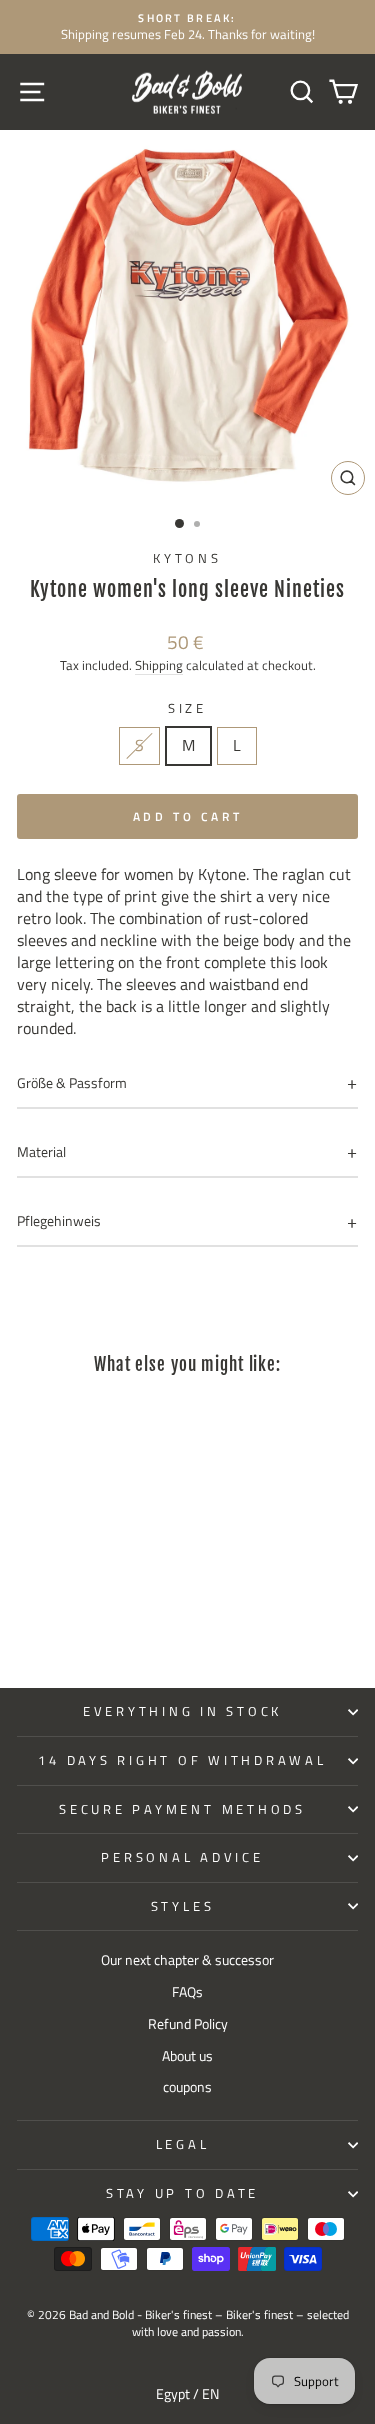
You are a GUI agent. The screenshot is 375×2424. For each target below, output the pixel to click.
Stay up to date (182, 2193)
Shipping (159, 665)
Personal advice (182, 1857)
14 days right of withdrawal (182, 1760)
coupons (187, 2087)
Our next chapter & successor (187, 1960)
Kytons (187, 558)
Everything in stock (182, 1711)
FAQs (187, 1992)
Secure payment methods (182, 1809)
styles (183, 1906)
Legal (183, 2144)
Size (187, 709)
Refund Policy (188, 2024)
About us (187, 2056)
